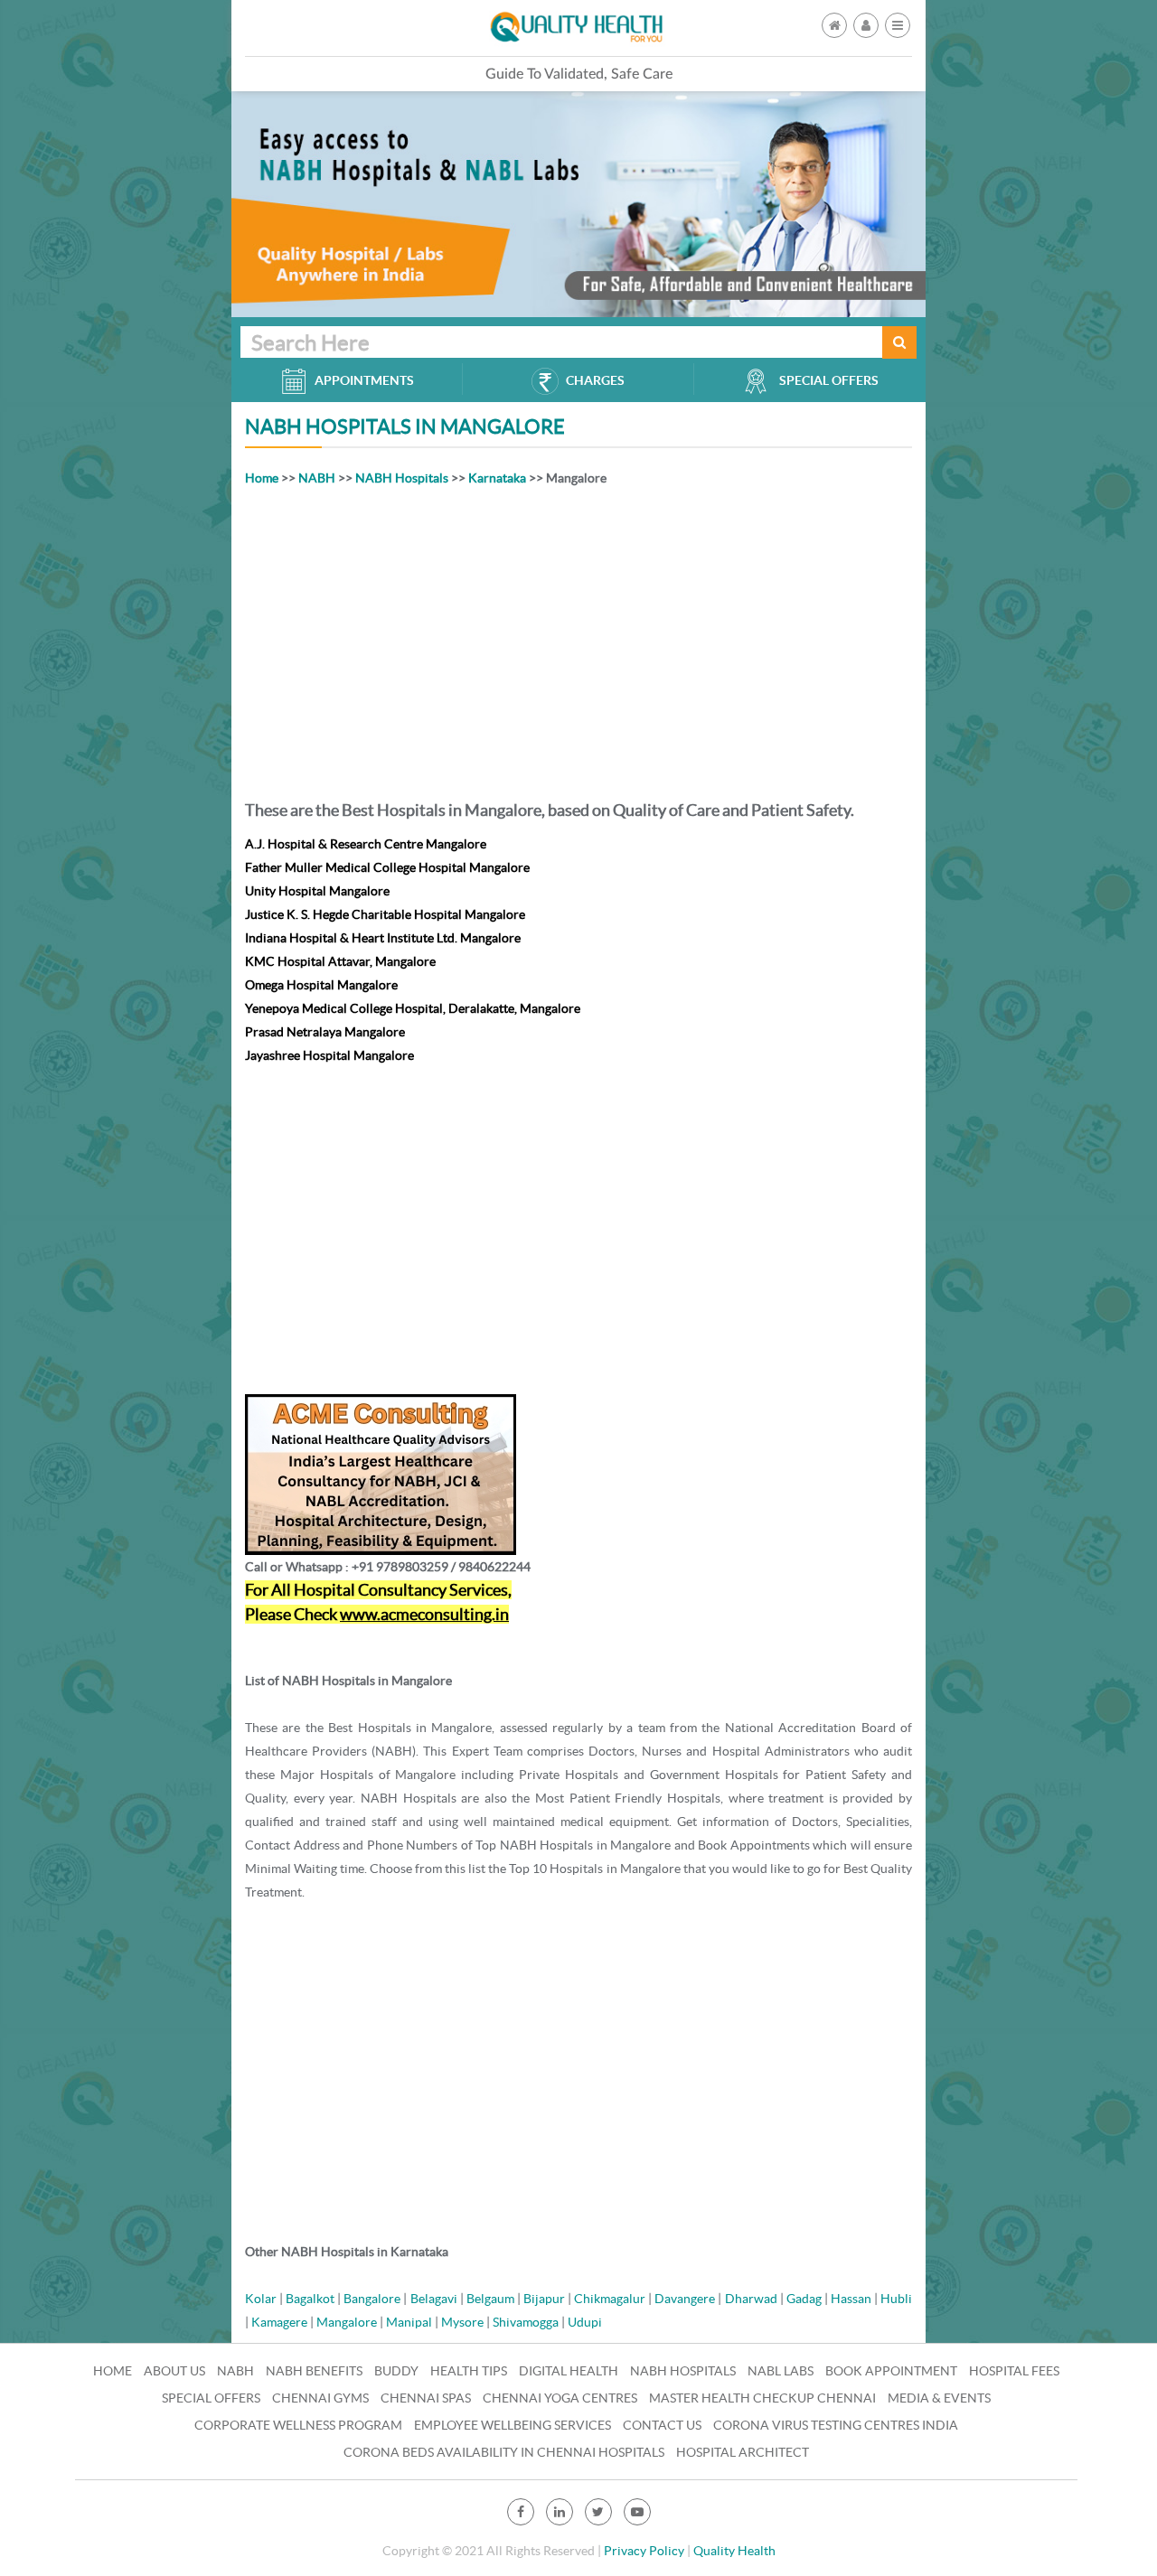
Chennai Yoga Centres (560, 2398)
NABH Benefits (314, 2371)
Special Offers (211, 2398)
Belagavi (434, 2299)
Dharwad (751, 2299)
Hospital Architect (743, 2452)
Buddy (396, 2371)
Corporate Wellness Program (298, 2425)
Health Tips (469, 2371)
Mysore (462, 2322)
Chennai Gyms (320, 2398)
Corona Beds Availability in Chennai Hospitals (504, 2452)
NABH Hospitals (402, 478)
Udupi (585, 2322)
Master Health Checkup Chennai (762, 2398)
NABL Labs (781, 2371)
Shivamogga (526, 2322)
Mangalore (347, 2322)
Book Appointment (891, 2371)
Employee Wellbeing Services (513, 2425)
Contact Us (662, 2425)
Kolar (261, 2299)
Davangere (685, 2299)
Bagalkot (310, 2299)
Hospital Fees (1014, 2371)
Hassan (851, 2299)
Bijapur (544, 2299)
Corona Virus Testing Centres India (836, 2425)
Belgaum (490, 2299)
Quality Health (734, 2551)
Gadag (804, 2299)
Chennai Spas (426, 2398)
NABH (317, 478)
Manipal (409, 2322)
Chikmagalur (610, 2299)
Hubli (896, 2299)
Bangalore (372, 2299)
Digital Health (569, 2371)
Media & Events (939, 2398)
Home (262, 478)
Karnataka (497, 478)
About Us (174, 2371)
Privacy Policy (644, 2551)
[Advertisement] (578, 640)
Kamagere (279, 2322)
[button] (898, 25)
